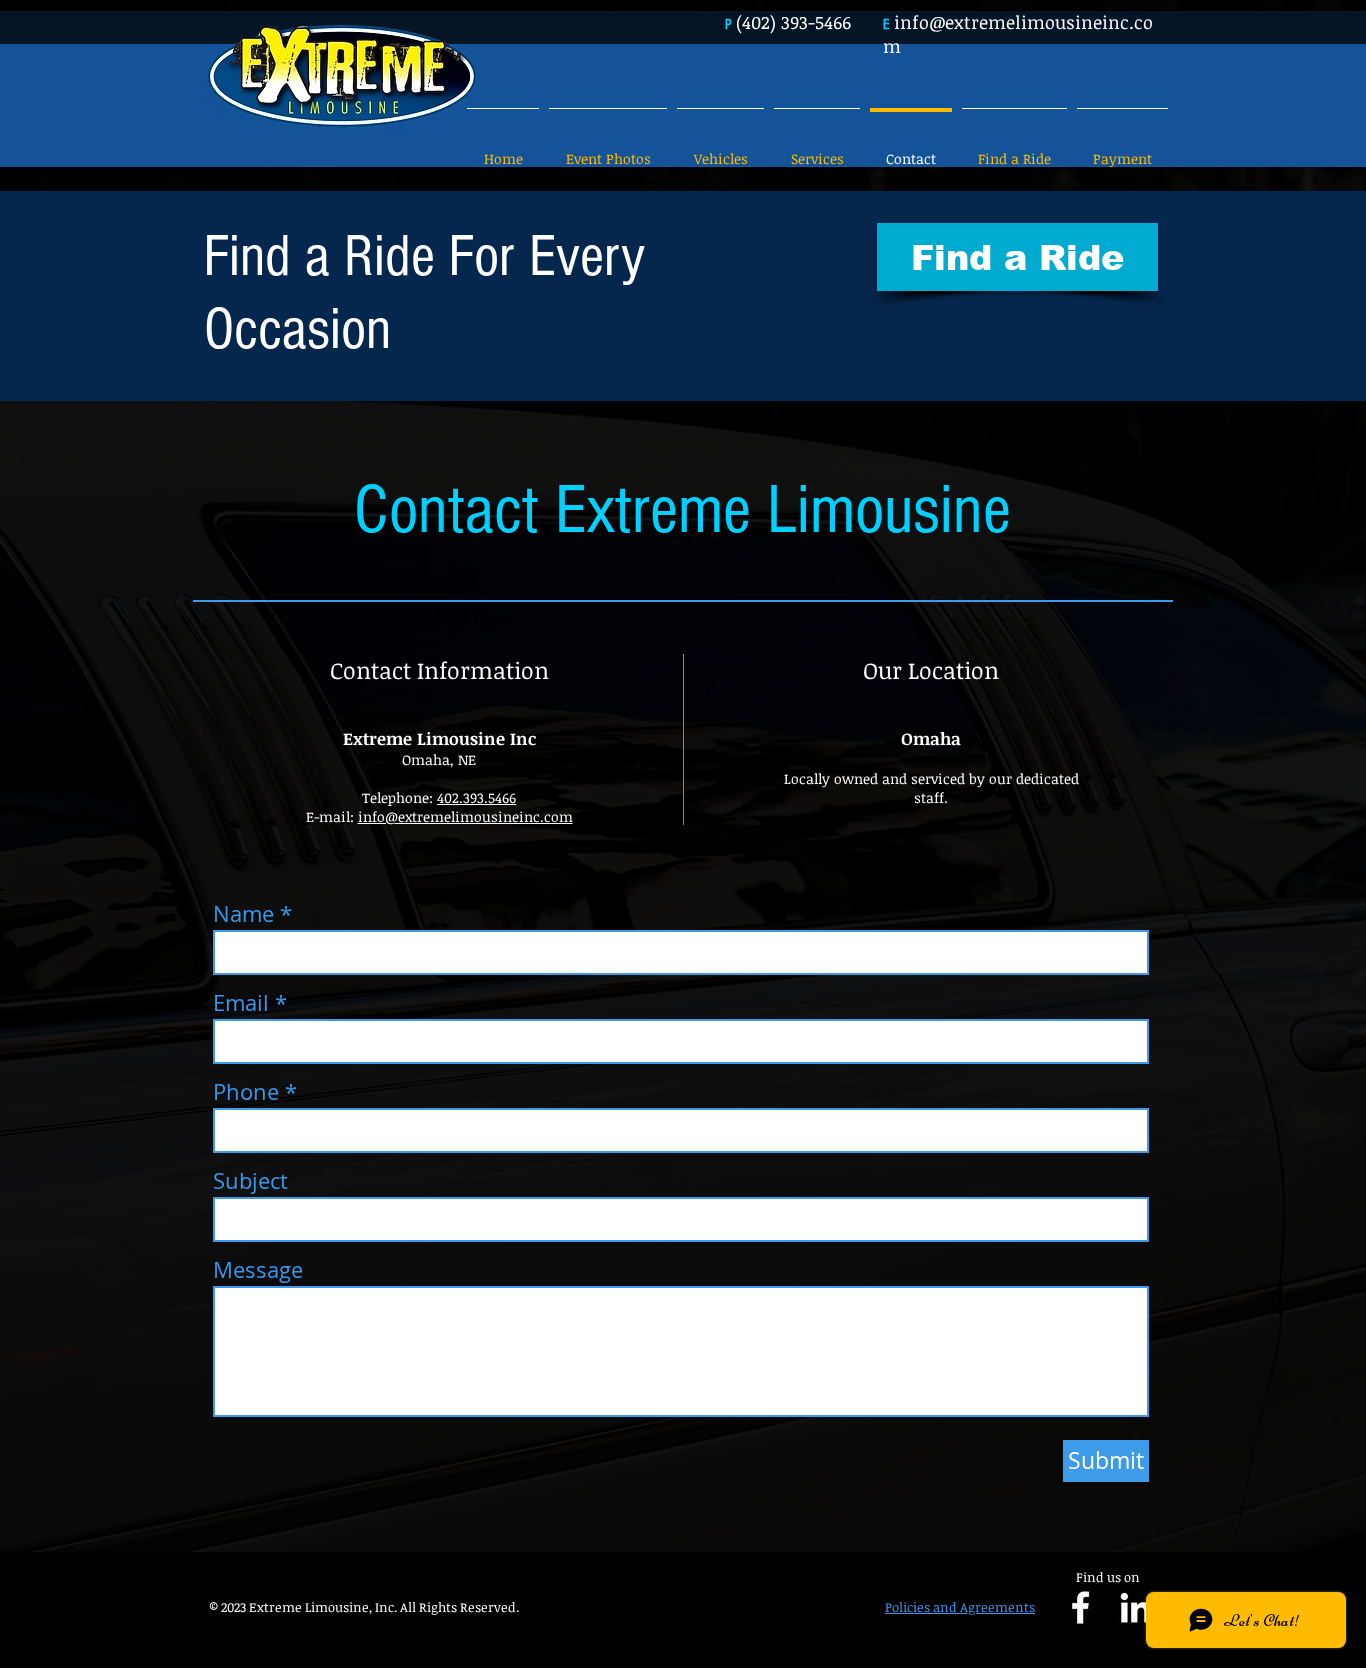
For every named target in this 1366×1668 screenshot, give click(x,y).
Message (258, 1270)
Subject (250, 1181)
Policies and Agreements (960, 1607)
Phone (246, 1092)
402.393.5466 (476, 797)
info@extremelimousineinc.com (465, 816)
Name (243, 914)
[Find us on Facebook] (1080, 1607)
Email (241, 1003)
